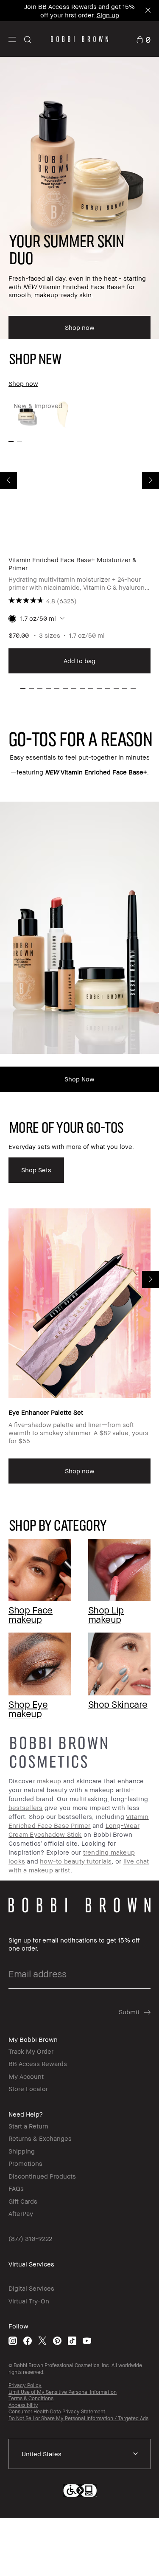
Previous (8, 480)
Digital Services (31, 2288)
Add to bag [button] (79, 661)
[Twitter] (42, 2341)
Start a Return (28, 2126)
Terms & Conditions (31, 2398)
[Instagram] (13, 2341)
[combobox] (79, 2454)
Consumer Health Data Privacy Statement (57, 2411)
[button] (12, 39)
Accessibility (23, 2405)
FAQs (16, 2188)
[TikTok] (72, 2341)
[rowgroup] (79, 1616)
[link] (143, 39)
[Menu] (12, 39)
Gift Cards (23, 2201)
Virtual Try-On (29, 2301)
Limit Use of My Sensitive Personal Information (63, 2392)
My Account (26, 2076)
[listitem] (79, 536)
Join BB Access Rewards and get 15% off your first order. (79, 11)
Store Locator (28, 2089)
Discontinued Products (42, 2176)
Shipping (22, 2151)
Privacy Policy (25, 2385)
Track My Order (31, 2051)
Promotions (25, 2163)
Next (151, 480)
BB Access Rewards (38, 2064)
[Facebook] (28, 2341)
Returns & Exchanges (40, 2138)
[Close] (147, 11)
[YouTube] (87, 2341)
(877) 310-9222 (30, 2238)
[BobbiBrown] (79, 39)
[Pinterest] (57, 2341)
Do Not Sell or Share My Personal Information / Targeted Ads (78, 2418)
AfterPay (21, 2213)
